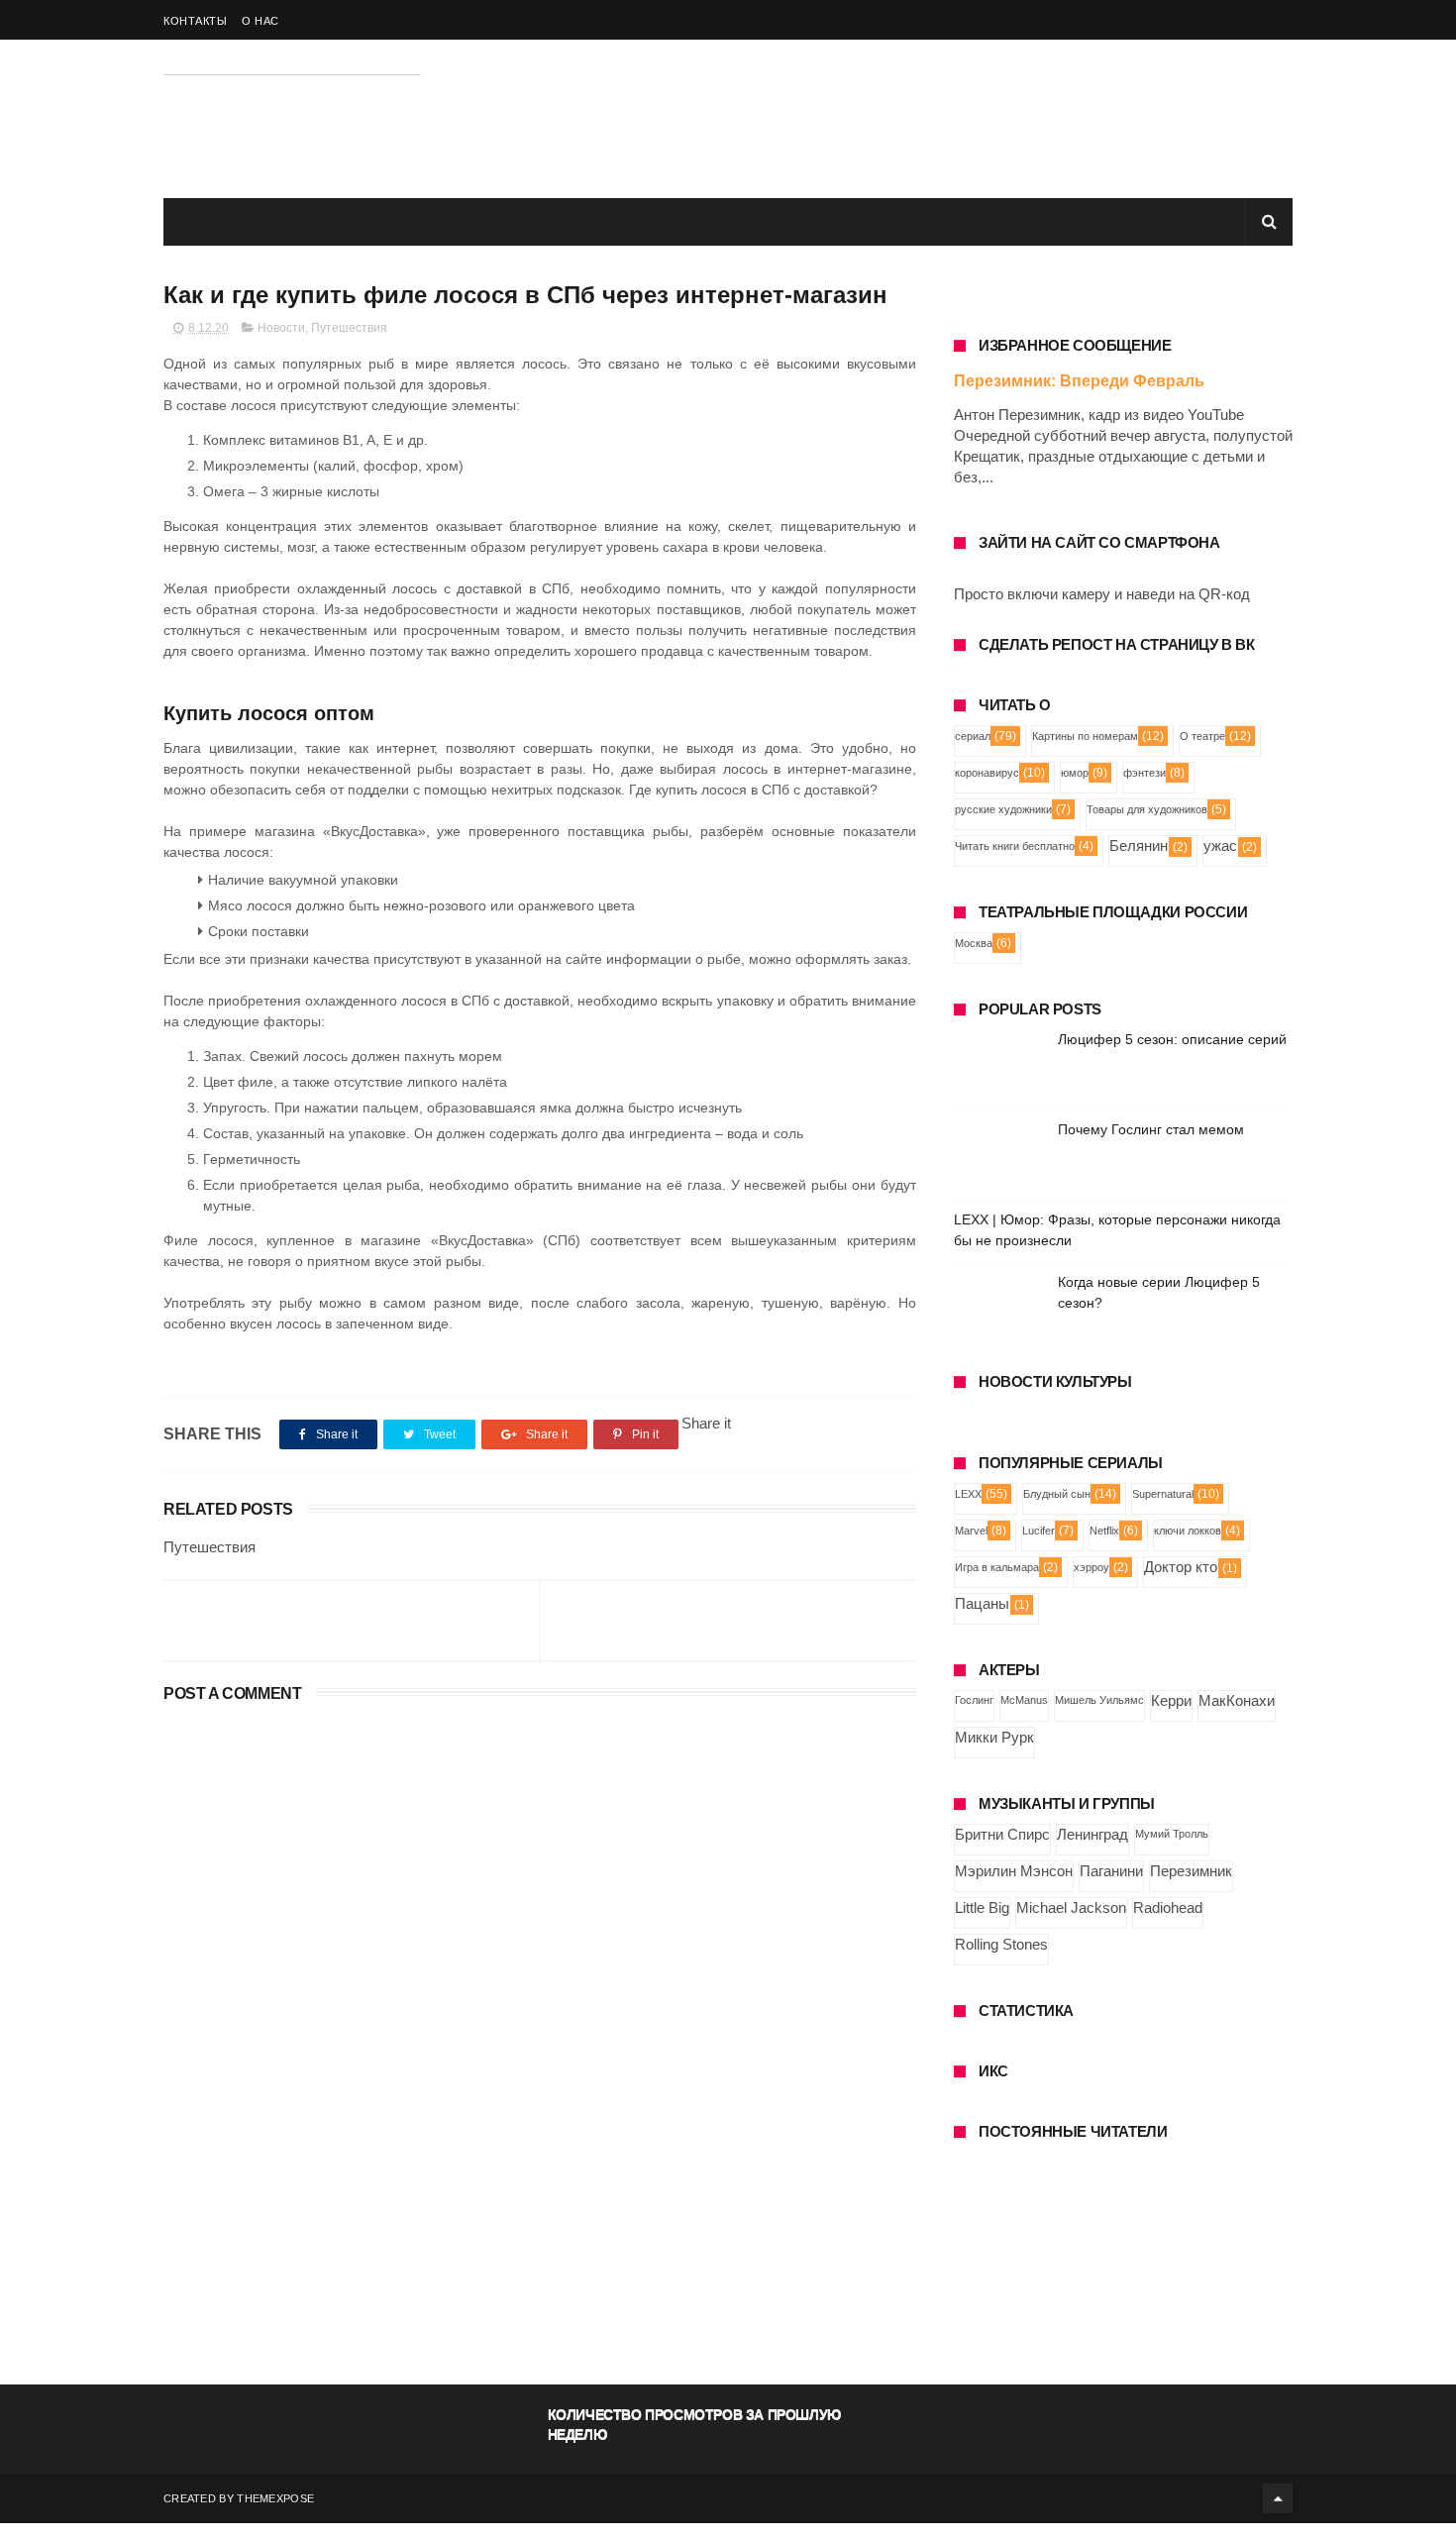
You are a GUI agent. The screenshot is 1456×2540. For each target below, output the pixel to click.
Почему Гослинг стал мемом (1151, 1129)
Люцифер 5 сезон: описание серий (1172, 1039)
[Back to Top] (1278, 2498)
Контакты (195, 21)
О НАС (260, 21)
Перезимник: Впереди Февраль (1079, 381)
